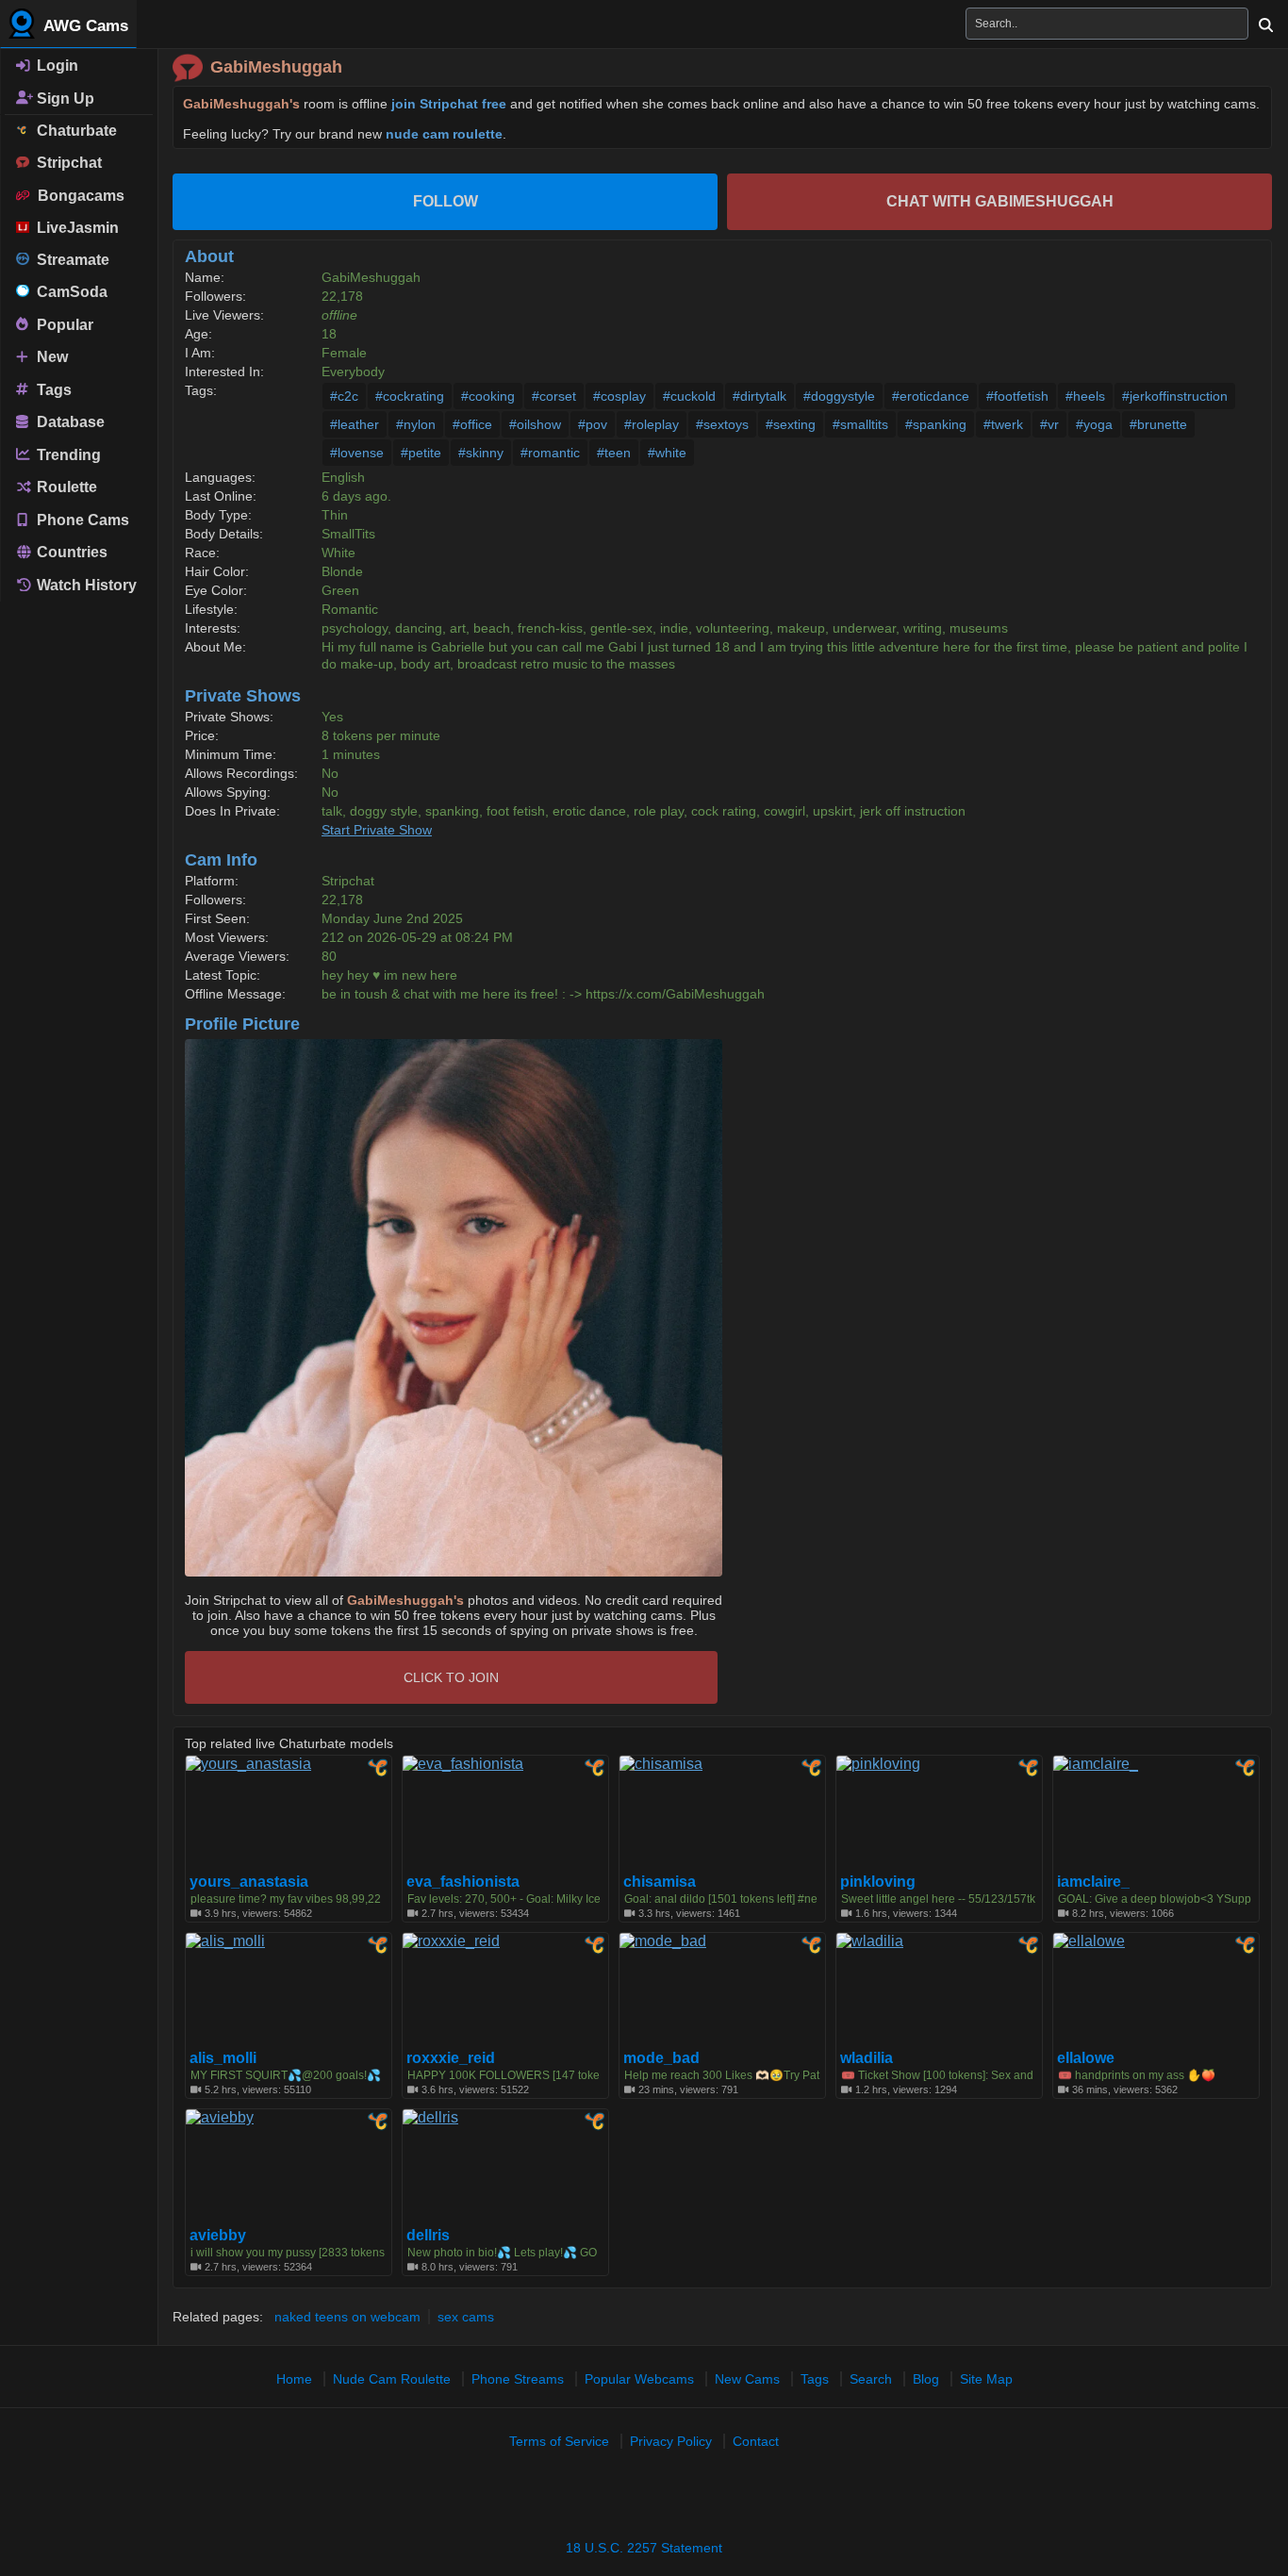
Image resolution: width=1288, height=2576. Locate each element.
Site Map (986, 2379)
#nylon (416, 424)
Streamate (69, 260)
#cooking (488, 396)
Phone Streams (518, 2379)
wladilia (867, 2058)
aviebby (218, 2236)
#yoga (1094, 424)
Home (294, 2379)
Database (69, 422)
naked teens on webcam (347, 2317)
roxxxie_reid (451, 2058)
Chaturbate (73, 131)
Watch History (85, 585)
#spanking (936, 424)
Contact (756, 2441)
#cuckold (689, 396)
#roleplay (652, 424)
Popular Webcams (639, 2379)
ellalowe (1086, 2058)
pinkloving (878, 1882)
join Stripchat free (449, 104)
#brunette (1158, 424)
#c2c (344, 396)
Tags (52, 389)
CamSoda (68, 292)
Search (871, 2379)
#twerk (1003, 424)
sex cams (466, 2317)
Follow (446, 201)
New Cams (747, 2379)
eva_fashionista (463, 1882)
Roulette (65, 487)
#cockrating (410, 396)
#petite (421, 453)
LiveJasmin (74, 228)
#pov (593, 424)
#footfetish (1017, 396)
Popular (63, 324)
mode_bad (661, 2058)
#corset (554, 396)
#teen (614, 453)
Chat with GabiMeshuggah (1000, 201)
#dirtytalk (760, 396)
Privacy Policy (671, 2441)
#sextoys (722, 424)
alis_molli (223, 2058)
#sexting (791, 424)
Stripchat (66, 163)
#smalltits (860, 424)
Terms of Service (559, 2441)
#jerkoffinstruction (1175, 396)
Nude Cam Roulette (392, 2379)
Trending (67, 454)
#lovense (357, 453)
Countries (70, 552)
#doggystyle (839, 396)
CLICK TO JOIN (451, 1677)
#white (667, 453)
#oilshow (535, 424)
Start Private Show (377, 830)
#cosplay (619, 396)
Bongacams (77, 196)
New (50, 357)
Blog (926, 2379)
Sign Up (64, 98)
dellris (428, 2236)
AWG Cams (84, 26)
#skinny (481, 453)
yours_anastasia (249, 1882)
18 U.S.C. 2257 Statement (644, 2548)
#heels (1085, 396)
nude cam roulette (444, 134)
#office (472, 424)
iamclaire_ (1093, 1882)
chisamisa (660, 1882)
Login (56, 66)
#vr (1049, 424)
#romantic (550, 453)
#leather (355, 424)
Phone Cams (81, 519)
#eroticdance (931, 396)
